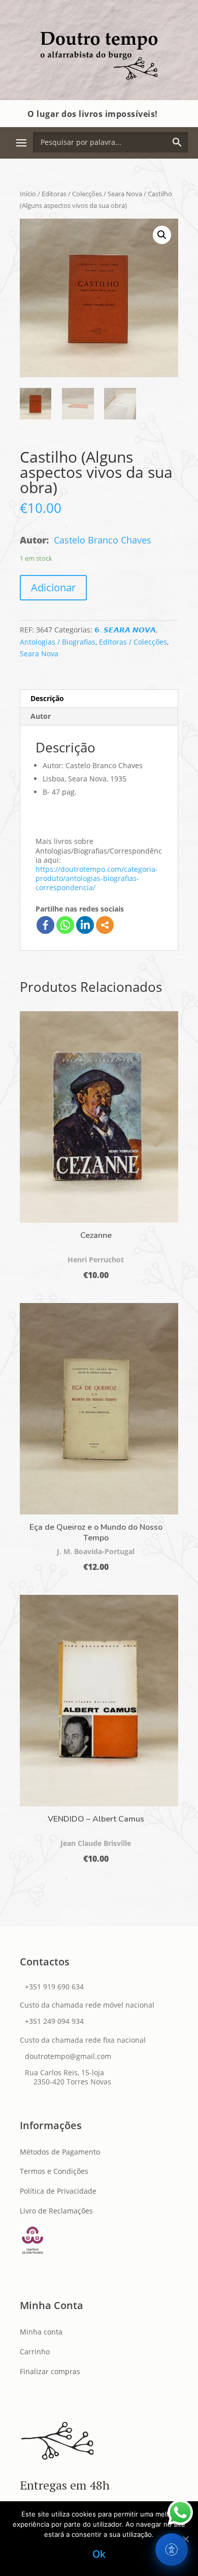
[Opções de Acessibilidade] (172, 2550)
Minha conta (41, 2332)
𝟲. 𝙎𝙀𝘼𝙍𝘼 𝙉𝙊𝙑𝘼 (125, 630)
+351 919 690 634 (54, 1987)
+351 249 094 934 (54, 2021)
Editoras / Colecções (72, 194)
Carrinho (35, 2352)
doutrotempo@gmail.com (68, 2056)
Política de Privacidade (58, 2191)
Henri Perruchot (96, 1260)
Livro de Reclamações (56, 2211)
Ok (99, 2554)
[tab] (99, 699)
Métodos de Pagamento (60, 2152)
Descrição (47, 698)
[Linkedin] (85, 925)
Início (28, 194)
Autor (41, 716)
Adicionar (53, 587)
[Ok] (185, 2539)
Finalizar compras (50, 2371)
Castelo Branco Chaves (103, 540)
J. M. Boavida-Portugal (96, 1551)
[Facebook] (45, 925)
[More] (105, 925)
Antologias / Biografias (58, 642)
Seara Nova (125, 194)
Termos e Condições (54, 2171)
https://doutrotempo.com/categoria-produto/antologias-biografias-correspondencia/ (97, 878)
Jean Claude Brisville (96, 1843)
